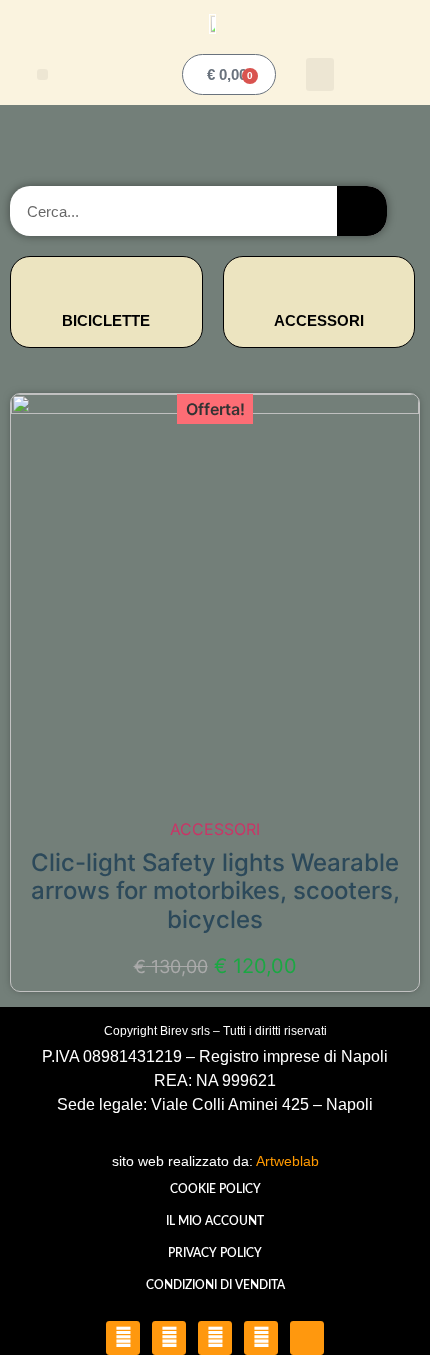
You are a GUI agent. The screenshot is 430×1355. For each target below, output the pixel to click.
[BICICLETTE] (106, 283)
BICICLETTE (106, 320)
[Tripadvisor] (261, 1338)
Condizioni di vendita (215, 1285)
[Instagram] (169, 1338)
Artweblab (287, 1161)
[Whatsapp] (215, 1338)
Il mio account (215, 1221)
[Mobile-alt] (307, 1338)
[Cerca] (362, 211)
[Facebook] (123, 1338)
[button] (42, 74)
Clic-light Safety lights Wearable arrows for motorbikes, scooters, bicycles (215, 891)
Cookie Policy (215, 1189)
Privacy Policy (215, 1253)
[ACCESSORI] (319, 283)
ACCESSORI (319, 320)
